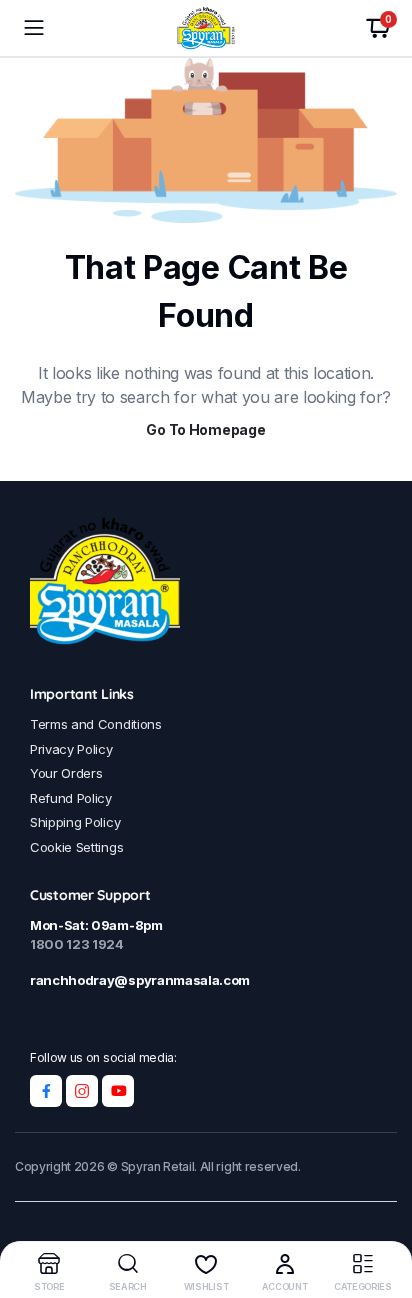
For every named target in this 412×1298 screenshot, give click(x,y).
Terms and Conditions (96, 724)
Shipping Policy (75, 822)
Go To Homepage (205, 429)
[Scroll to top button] (380, 1208)
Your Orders (66, 773)
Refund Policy (71, 798)
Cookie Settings (76, 847)
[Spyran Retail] (206, 28)
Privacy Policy (71, 749)
